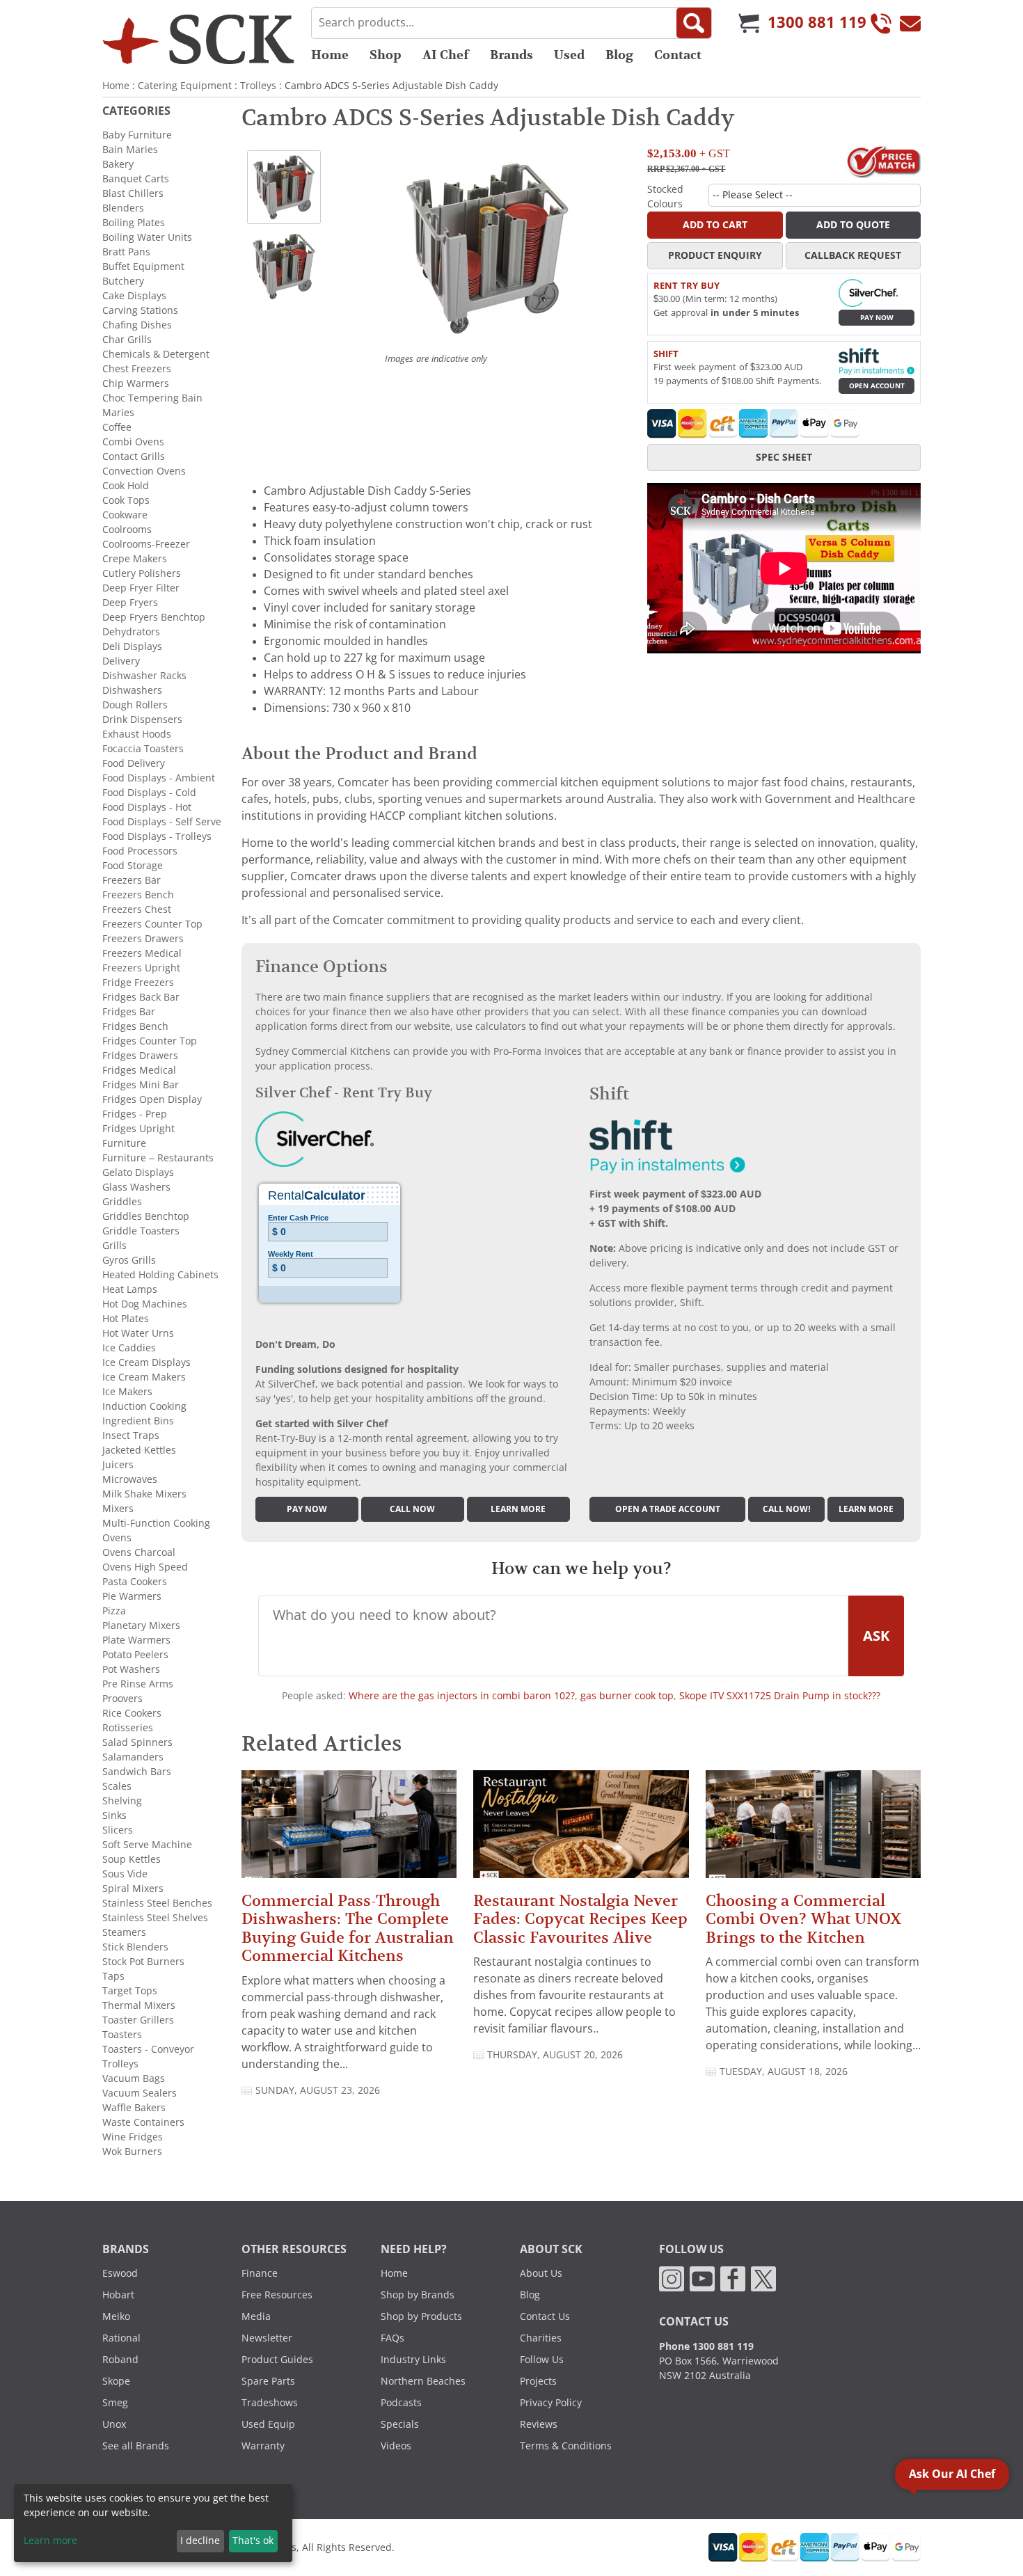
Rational (121, 2338)
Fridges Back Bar (141, 997)
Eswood (120, 2273)
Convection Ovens (144, 471)
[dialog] (153, 2523)
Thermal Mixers (139, 2005)
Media (256, 2316)
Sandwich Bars (137, 1772)
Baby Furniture (137, 135)
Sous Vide (125, 1874)
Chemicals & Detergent (156, 354)
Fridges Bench (135, 1026)
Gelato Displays (138, 1172)
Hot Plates (126, 1319)
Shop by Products (421, 2316)
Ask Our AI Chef (952, 2474)
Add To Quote (853, 225)
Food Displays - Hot (147, 807)
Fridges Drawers (140, 1056)
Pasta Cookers (135, 1582)
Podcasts (401, 2403)
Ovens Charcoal (139, 1552)
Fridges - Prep (135, 1114)
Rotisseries (128, 1728)
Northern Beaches (423, 2381)
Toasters (122, 2035)
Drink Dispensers (142, 719)
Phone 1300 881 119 (706, 2346)
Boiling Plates (134, 223)
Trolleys (258, 86)
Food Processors (140, 851)
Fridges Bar (129, 1012)
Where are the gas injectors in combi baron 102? (462, 1696)
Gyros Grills (129, 1260)
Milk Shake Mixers (144, 1494)
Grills (114, 1246)
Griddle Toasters (141, 1231)
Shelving (122, 1801)
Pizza (114, 1611)
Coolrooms (127, 530)
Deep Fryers (130, 603)
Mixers (118, 1509)
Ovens (117, 1538)
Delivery (121, 661)
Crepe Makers (135, 559)
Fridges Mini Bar (141, 1085)
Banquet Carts (136, 179)
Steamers (124, 1932)
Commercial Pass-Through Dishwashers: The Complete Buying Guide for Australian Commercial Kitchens (348, 1928)
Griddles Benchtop (146, 1216)
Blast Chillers (133, 193)
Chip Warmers (136, 383)
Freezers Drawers (143, 939)
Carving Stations (140, 310)
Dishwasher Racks (144, 676)
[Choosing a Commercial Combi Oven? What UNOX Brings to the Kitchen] (813, 1830)
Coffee (117, 427)
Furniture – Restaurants (158, 1158)
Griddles (122, 1202)
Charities (541, 2338)
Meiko (116, 2316)
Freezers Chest (137, 909)
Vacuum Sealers (140, 2093)
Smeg (115, 2403)
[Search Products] (694, 23)
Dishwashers (132, 690)
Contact (678, 55)
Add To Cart (715, 225)
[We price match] (883, 161)
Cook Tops (126, 500)
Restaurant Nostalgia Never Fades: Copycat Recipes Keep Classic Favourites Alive (580, 1919)
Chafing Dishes (137, 325)
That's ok (253, 2541)
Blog (619, 55)
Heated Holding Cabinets (160, 1275)
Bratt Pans (126, 252)
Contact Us (545, 2316)
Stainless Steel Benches (157, 1903)
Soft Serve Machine (147, 1845)
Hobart (118, 2295)
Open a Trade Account (668, 1509)
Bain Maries (130, 150)
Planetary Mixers (141, 1625)
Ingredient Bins (138, 1421)
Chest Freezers (137, 369)
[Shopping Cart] (749, 23)
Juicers (118, 1465)
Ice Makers (127, 1392)
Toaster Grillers (138, 2020)
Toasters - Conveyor (148, 2049)
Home (330, 55)
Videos (396, 2446)
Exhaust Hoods (137, 734)
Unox (114, 2424)
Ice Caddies (129, 1348)
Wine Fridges (133, 2137)
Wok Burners (132, 2152)
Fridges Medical (139, 1070)
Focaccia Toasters (143, 749)
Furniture (124, 1143)
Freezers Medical (142, 953)
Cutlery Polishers (142, 573)
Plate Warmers (136, 1640)
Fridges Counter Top (150, 1041)
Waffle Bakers (134, 2108)
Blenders (123, 208)
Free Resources (277, 2295)
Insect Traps (131, 1436)
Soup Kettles (132, 1859)
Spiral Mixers (133, 1889)
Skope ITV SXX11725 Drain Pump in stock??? (780, 1696)
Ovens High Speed (145, 1567)
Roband (120, 2360)
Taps (113, 1976)
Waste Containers (143, 2122)
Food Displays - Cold (149, 793)
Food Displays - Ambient (159, 778)
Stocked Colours (665, 197)
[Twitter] (763, 2278)
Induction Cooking (144, 1406)
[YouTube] (702, 2278)
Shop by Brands (418, 2295)
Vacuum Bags (134, 2078)
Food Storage (133, 866)
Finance (260, 2273)
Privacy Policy (551, 2403)
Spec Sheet (784, 457)
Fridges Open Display (152, 1099)
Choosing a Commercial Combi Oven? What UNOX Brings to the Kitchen (803, 1919)
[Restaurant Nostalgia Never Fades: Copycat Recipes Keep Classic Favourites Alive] (581, 1830)
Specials (400, 2424)
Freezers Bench (138, 895)
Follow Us (542, 2360)
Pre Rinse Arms (138, 1684)
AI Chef (446, 55)
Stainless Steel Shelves (155, 1918)
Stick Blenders (135, 1947)
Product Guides (277, 2360)
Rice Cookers (132, 1713)
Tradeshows (270, 2403)
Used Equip (268, 2424)
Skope (116, 2381)
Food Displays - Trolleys (157, 836)
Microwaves (130, 1479)
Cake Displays (134, 296)
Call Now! (787, 1509)
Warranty (263, 2446)
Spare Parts (268, 2381)
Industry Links (413, 2360)
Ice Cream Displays (146, 1362)
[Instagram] (672, 2278)
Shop (386, 55)
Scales (117, 1786)
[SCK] (198, 39)
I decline (200, 2541)
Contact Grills (134, 456)
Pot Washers (131, 1669)
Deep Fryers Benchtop (154, 617)
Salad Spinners (137, 1742)
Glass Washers (136, 1187)
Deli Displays (132, 646)
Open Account (877, 386)
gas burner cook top (627, 1696)
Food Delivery (134, 763)
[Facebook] (733, 2278)
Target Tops (130, 1991)
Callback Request (853, 255)
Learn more (518, 1509)
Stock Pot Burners (143, 1962)
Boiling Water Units (147, 237)
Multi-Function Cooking (156, 1523)
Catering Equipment (185, 86)
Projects (538, 2381)
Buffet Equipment (143, 267)
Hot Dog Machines (145, 1304)
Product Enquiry (715, 255)
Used (569, 55)
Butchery (123, 281)
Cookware (125, 515)
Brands (511, 55)
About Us (541, 2273)
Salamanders (133, 1757)
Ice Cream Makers (144, 1377)
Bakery (118, 164)
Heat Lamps (130, 1289)
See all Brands (136, 2446)
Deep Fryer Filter (141, 588)
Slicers (118, 1830)
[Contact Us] (910, 23)
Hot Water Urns (138, 1333)
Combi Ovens (133, 442)
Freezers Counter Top (152, 924)
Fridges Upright (138, 1129)
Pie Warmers (132, 1596)
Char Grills (127, 340)
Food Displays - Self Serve (162, 822)
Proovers (122, 1699)
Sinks (114, 1815)
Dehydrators (131, 632)
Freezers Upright (141, 968)
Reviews (539, 2424)
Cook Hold (126, 486)
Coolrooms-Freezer (146, 544)
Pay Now (877, 318)
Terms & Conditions (566, 2446)
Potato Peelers (135, 1655)
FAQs (392, 2338)
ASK (876, 1636)
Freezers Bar (132, 880)
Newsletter (267, 2338)
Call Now (412, 1509)
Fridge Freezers (138, 983)
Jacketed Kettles (139, 1450)
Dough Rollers (135, 705)
